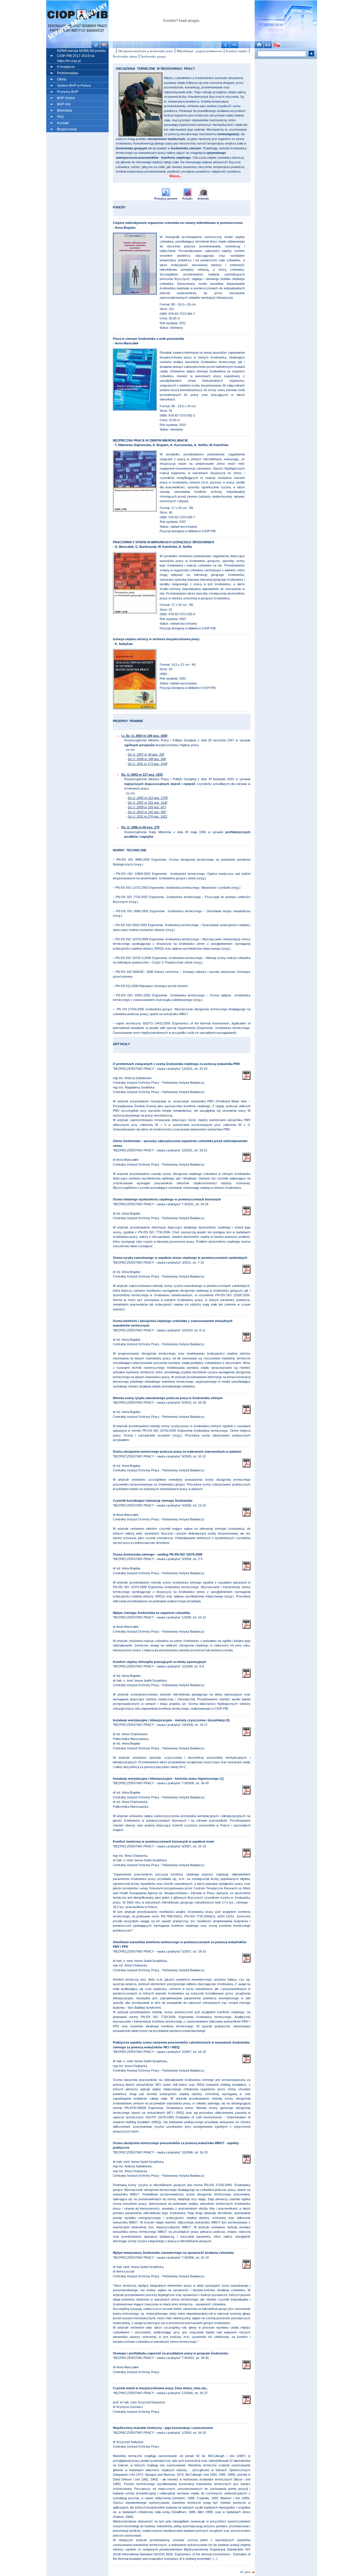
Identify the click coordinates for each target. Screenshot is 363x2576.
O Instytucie (66, 67)
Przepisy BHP (68, 92)
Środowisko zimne (125, 56)
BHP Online (66, 98)
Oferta (62, 79)
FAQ (60, 117)
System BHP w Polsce (74, 86)
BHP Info (64, 104)
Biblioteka (65, 111)
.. (114, 51)
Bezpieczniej (67, 129)
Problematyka (68, 73)
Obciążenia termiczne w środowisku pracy (146, 51)
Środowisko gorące (153, 56)
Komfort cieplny (237, 51)
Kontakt (63, 123)
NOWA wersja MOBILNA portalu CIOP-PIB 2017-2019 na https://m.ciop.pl (81, 56)
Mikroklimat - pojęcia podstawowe (200, 51)
